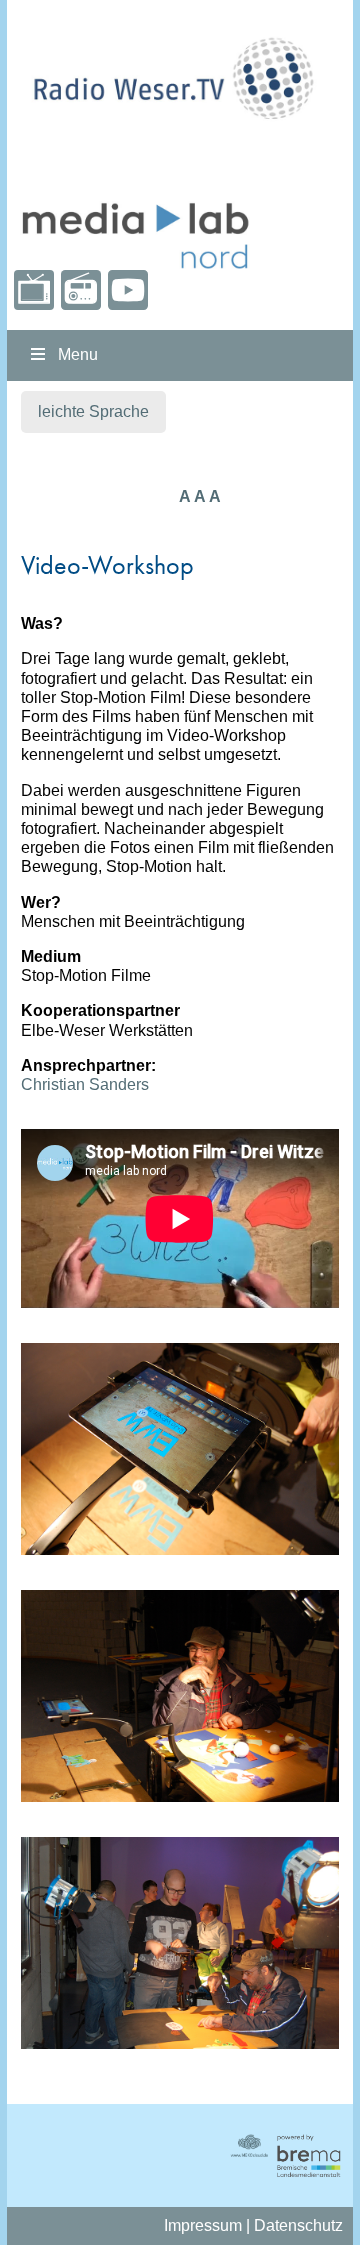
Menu (78, 354)
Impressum (203, 2225)
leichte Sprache (93, 411)
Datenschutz (298, 2225)
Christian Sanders (85, 1084)
